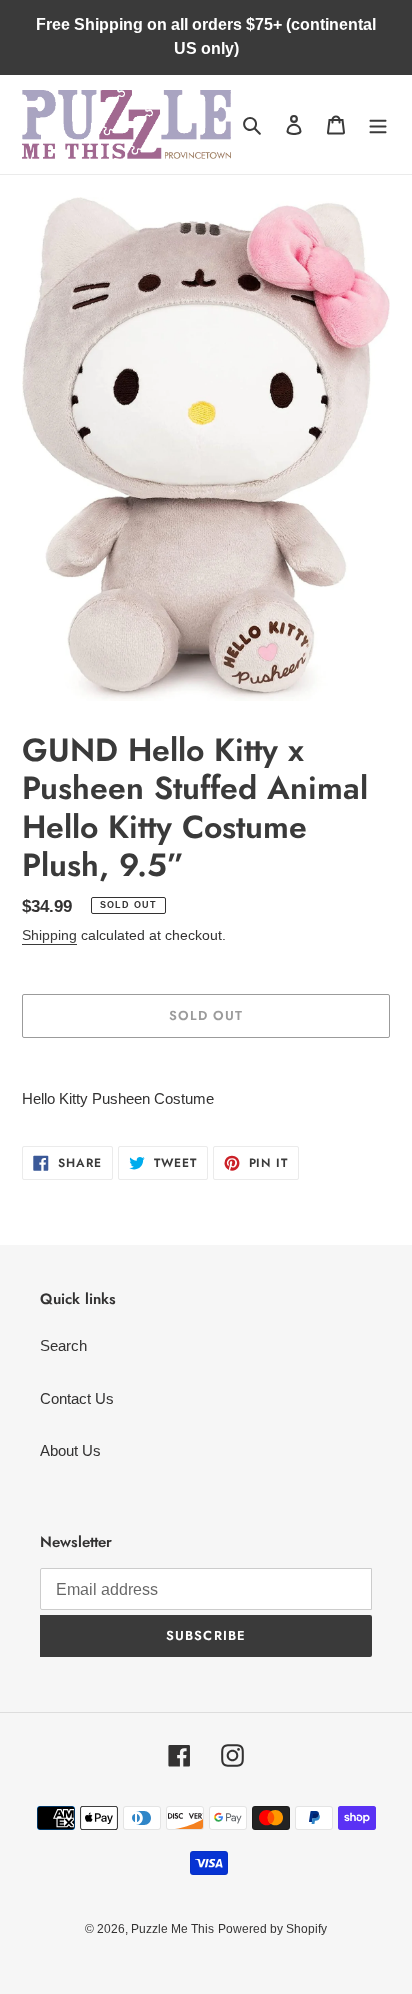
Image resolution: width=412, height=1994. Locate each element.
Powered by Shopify (272, 1929)
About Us (70, 1450)
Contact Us (77, 1398)
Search (63, 1345)
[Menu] (378, 124)
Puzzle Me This (172, 1929)
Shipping (49, 935)
